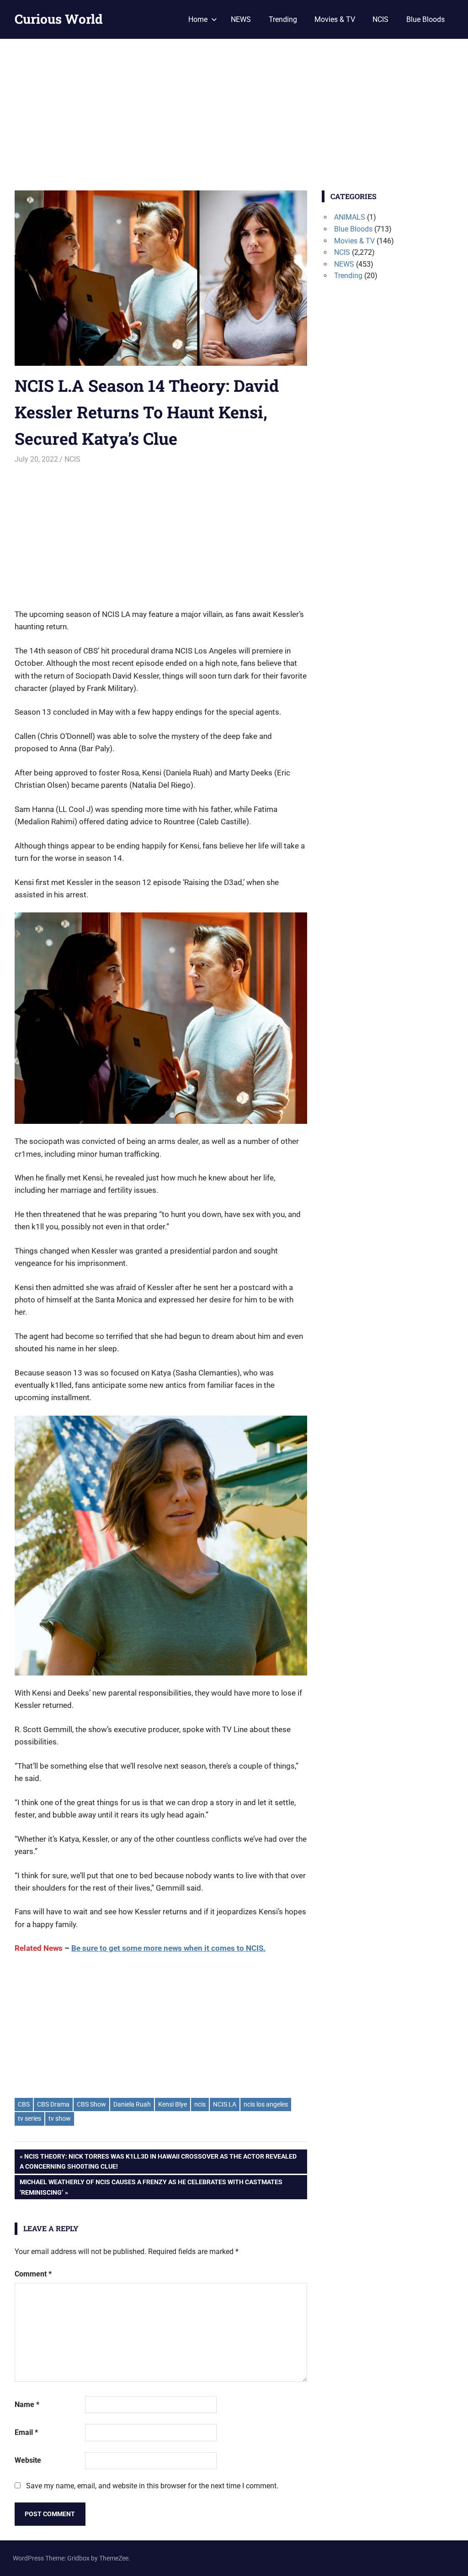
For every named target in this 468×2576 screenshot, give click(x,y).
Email (26, 2432)
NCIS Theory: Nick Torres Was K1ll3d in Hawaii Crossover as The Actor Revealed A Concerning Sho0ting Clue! (158, 2161)
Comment (33, 2274)
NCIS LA (225, 2104)
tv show (60, 2118)
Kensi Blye (173, 2104)
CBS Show (91, 2104)
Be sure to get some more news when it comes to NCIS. (168, 1948)
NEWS (241, 19)
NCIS (380, 19)
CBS (24, 2104)
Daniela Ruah (132, 2104)
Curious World (59, 19)
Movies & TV (335, 19)
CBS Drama (53, 2104)
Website (28, 2460)
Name (27, 2405)
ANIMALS (350, 217)
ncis (200, 2104)
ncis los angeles (266, 2104)
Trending (283, 19)
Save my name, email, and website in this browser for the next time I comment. (152, 2486)
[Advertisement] (234, 107)
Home (198, 19)
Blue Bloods (425, 19)
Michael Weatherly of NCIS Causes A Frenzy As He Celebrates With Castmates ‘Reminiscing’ (151, 2187)
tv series (29, 2118)
